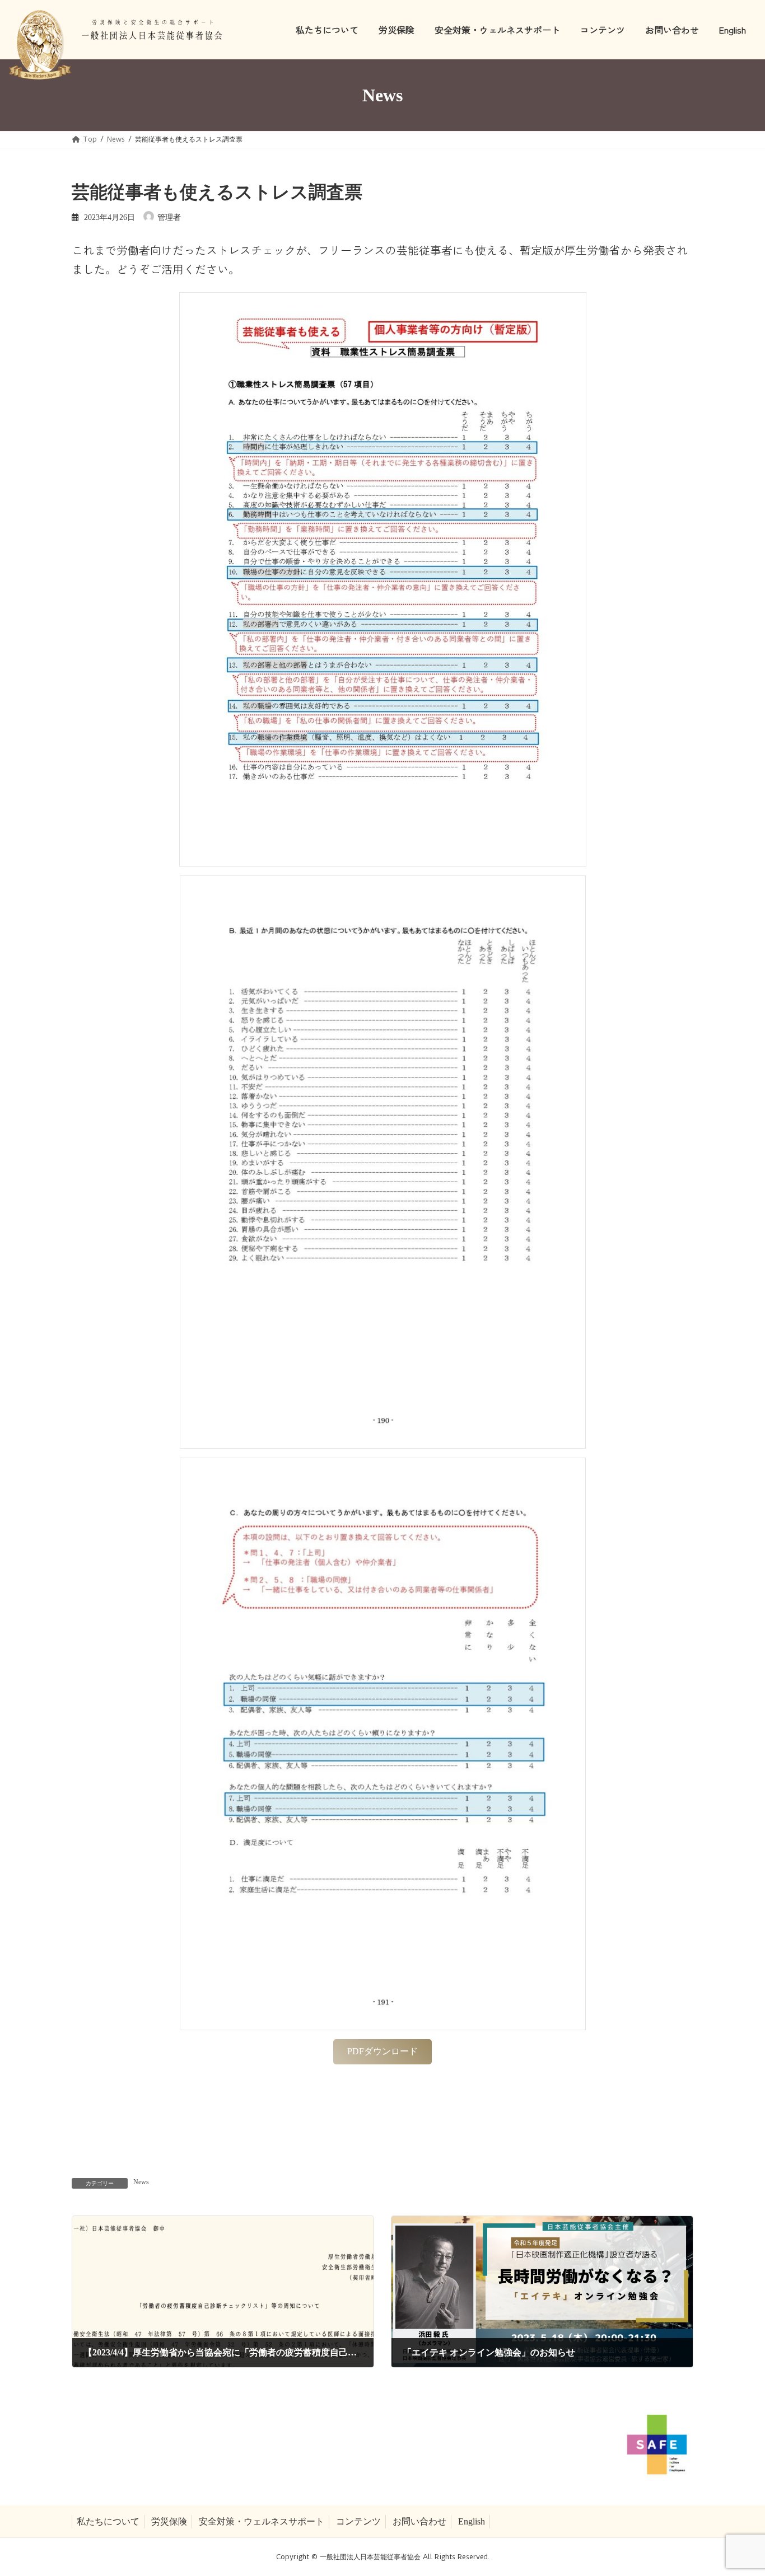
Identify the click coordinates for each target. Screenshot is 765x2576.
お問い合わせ (419, 2521)
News (141, 2182)
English (472, 2521)
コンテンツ (358, 2521)
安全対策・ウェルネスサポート (262, 2521)
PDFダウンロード (382, 2051)
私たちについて (108, 2521)
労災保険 (169, 2521)
